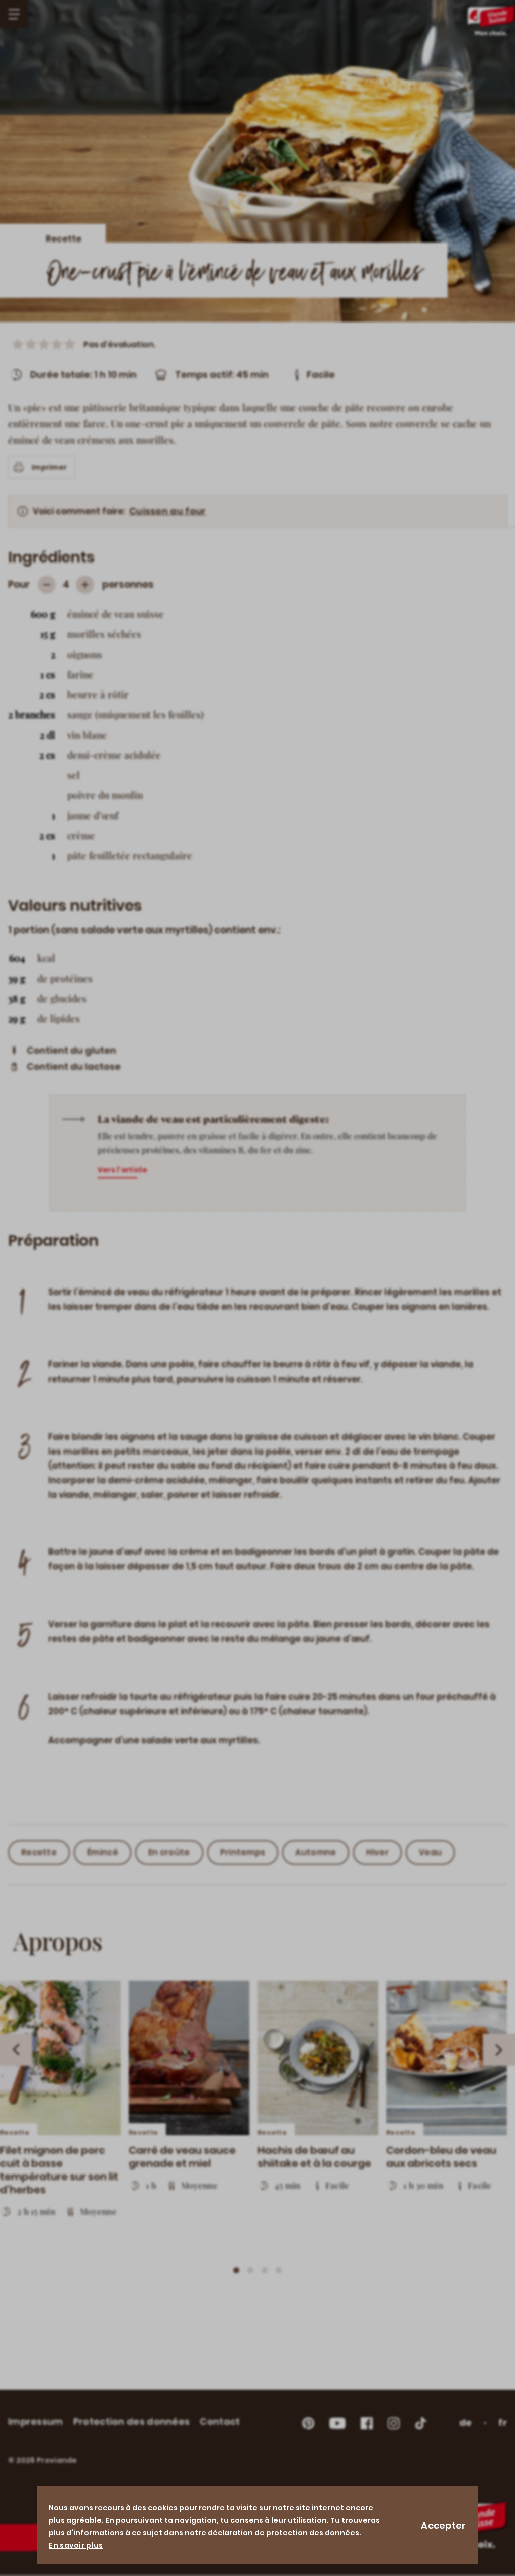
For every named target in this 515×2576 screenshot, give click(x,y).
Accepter (443, 2525)
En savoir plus (76, 2545)
